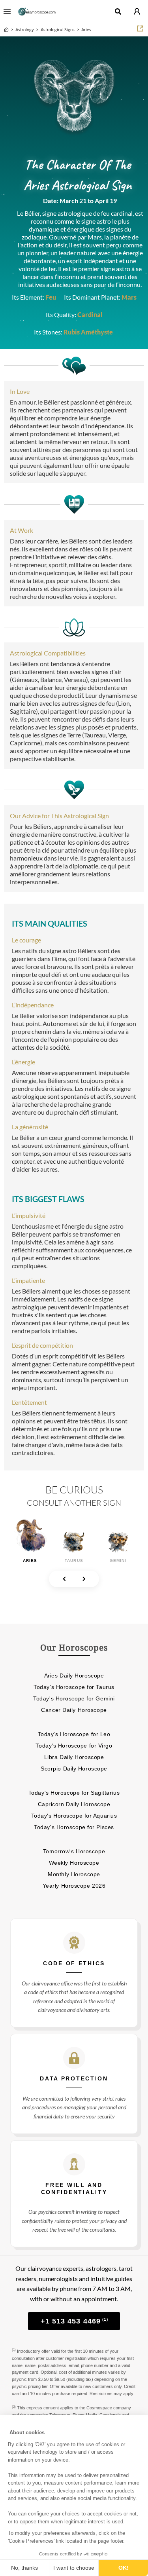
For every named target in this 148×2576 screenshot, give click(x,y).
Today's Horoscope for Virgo (74, 1746)
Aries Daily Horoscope (74, 1676)
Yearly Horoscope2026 (74, 1886)
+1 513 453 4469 (74, 2321)
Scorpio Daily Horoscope (74, 1769)
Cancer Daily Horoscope (74, 1710)
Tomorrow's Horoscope (74, 1851)
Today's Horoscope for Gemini (74, 1698)
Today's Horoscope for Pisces (74, 1827)
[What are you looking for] (118, 11)
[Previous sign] (64, 1579)
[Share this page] (140, 28)
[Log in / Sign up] (137, 11)
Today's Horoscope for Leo (74, 1734)
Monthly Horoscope (74, 1874)
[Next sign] (84, 1579)
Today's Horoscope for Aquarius (74, 1816)
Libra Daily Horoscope (74, 1757)
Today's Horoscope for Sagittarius (74, 1793)
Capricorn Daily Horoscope (74, 1804)
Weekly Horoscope (74, 1863)
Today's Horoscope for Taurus (74, 1687)
